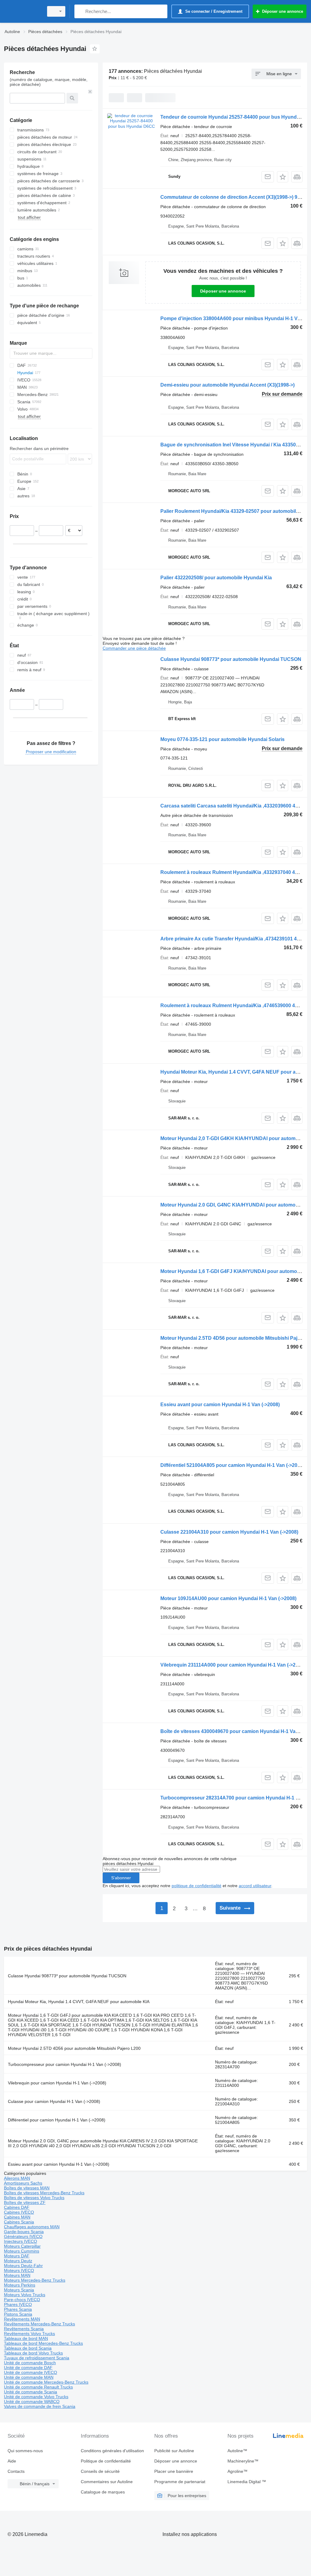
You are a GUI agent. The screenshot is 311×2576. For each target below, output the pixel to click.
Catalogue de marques (103, 2492)
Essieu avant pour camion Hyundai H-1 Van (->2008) (220, 1405)
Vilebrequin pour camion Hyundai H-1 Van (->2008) (57, 2083)
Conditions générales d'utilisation (112, 2451)
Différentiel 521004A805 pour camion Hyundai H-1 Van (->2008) (232, 1465)
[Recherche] (80, 11)
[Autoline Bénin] (23, 11)
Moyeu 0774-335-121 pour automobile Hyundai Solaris (222, 739)
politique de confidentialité (197, 1886)
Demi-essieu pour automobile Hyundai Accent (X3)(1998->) (227, 385)
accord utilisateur (255, 1886)
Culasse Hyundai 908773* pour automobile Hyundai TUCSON (231, 659)
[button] (283, 177)
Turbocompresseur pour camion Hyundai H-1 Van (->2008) (65, 2064)
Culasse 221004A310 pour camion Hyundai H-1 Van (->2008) (229, 1532)
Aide (12, 2461)
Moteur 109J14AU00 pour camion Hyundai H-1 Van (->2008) (228, 1598)
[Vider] (90, 92)
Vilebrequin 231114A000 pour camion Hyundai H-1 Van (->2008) (233, 1665)
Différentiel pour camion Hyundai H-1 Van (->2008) (57, 2120)
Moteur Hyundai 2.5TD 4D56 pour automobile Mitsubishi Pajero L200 (74, 2048)
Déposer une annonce (223, 291)
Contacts (16, 2471)
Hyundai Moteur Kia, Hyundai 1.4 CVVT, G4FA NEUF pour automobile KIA (79, 2002)
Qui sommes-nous (25, 2451)
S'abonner (121, 1878)
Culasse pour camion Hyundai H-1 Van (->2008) (54, 2101)
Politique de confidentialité (106, 2461)
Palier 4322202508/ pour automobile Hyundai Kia (216, 578)
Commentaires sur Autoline (107, 2482)
